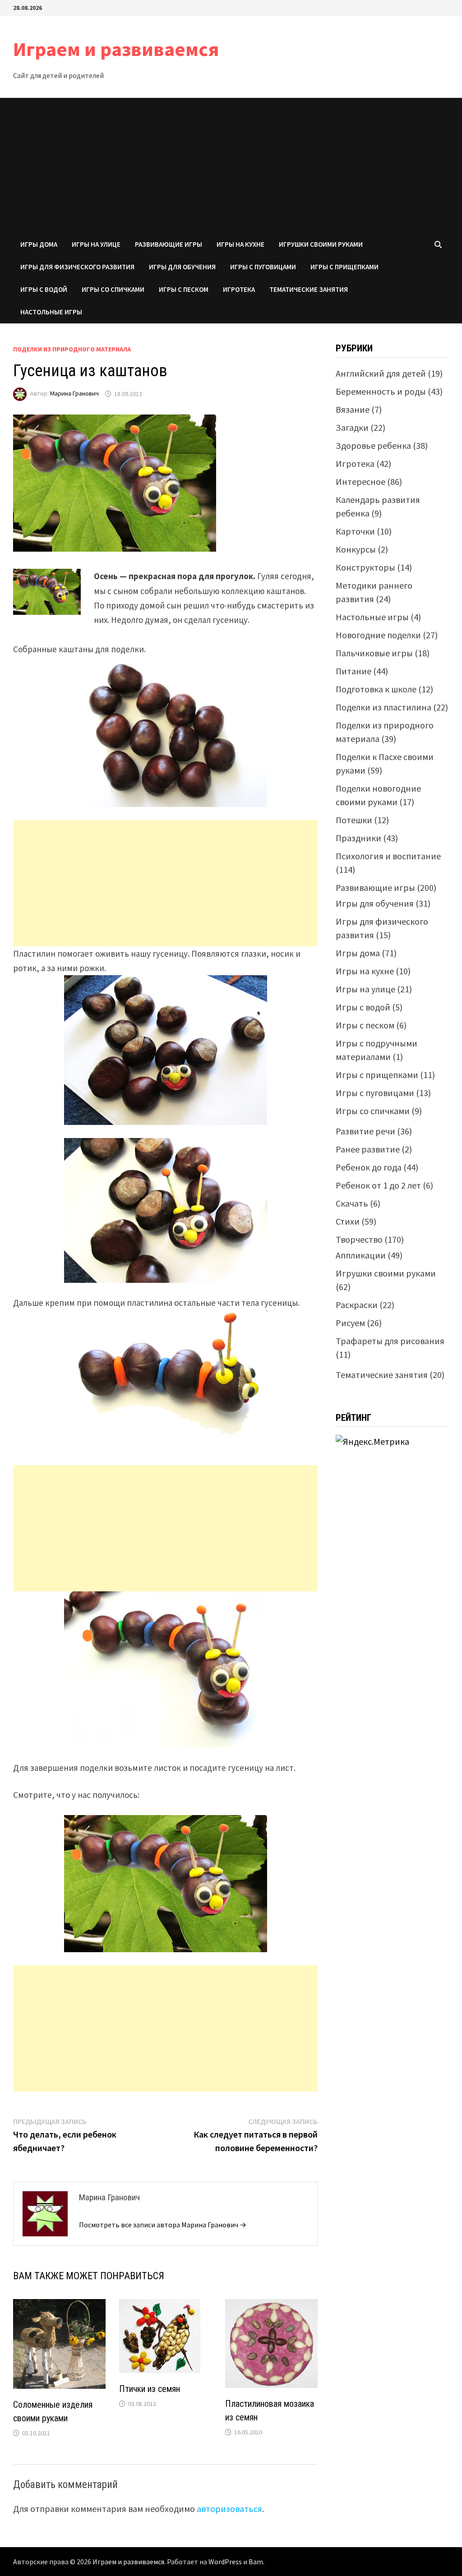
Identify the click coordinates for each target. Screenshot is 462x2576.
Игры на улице (96, 244)
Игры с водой (44, 289)
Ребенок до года (369, 1167)
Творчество (359, 1239)
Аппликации (361, 1255)
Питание (353, 671)
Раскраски (357, 1305)
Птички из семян (150, 2389)
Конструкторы (365, 567)
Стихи (348, 1221)
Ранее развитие (368, 1149)
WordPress (225, 2562)
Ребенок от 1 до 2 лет (378, 1185)
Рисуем (350, 1323)
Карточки (355, 531)
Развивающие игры (169, 244)
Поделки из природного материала (72, 349)
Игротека (239, 289)
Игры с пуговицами (263, 267)
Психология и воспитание (388, 856)
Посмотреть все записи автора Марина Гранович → (163, 2225)
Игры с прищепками (344, 267)
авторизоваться (229, 2509)
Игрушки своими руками (321, 244)
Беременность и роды (381, 391)
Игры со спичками (113, 289)
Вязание (353, 409)
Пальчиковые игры (374, 653)
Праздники (358, 838)
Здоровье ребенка (373, 445)
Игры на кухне (240, 244)
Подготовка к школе (376, 689)
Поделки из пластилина (383, 707)
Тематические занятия (309, 289)
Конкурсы (356, 549)
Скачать (352, 1203)
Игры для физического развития (77, 267)
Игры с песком (184, 289)
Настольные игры (51, 312)
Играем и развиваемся (116, 49)
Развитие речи (365, 1131)
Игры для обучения (182, 267)
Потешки (354, 820)
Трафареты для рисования (390, 1341)
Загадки (352, 427)
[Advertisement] (231, 166)
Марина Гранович (74, 394)
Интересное (360, 482)
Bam (256, 2562)
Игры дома (39, 244)
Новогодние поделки (378, 635)
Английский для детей (381, 373)
